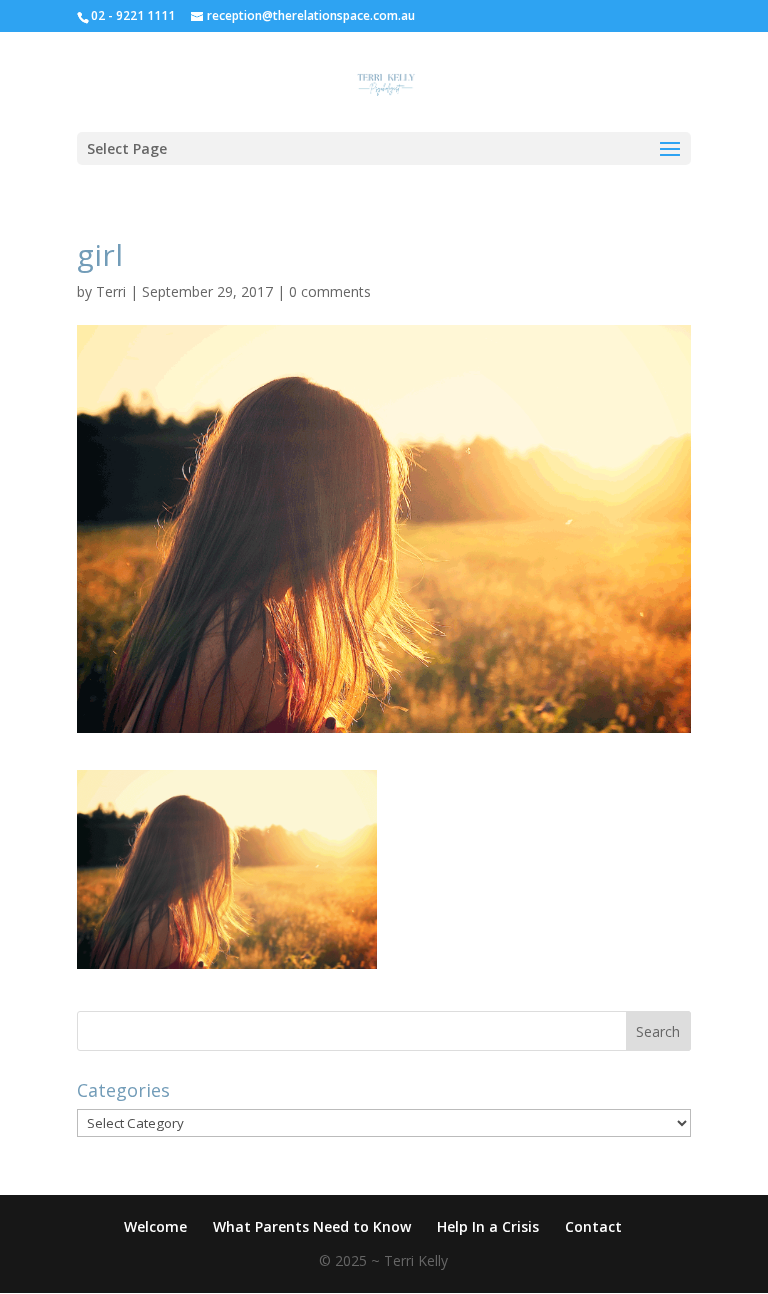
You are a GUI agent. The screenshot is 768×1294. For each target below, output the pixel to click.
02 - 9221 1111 (133, 15)
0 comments (330, 291)
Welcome (155, 1226)
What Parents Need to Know (312, 1226)
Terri (111, 291)
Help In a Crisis (488, 1226)
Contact (593, 1226)
